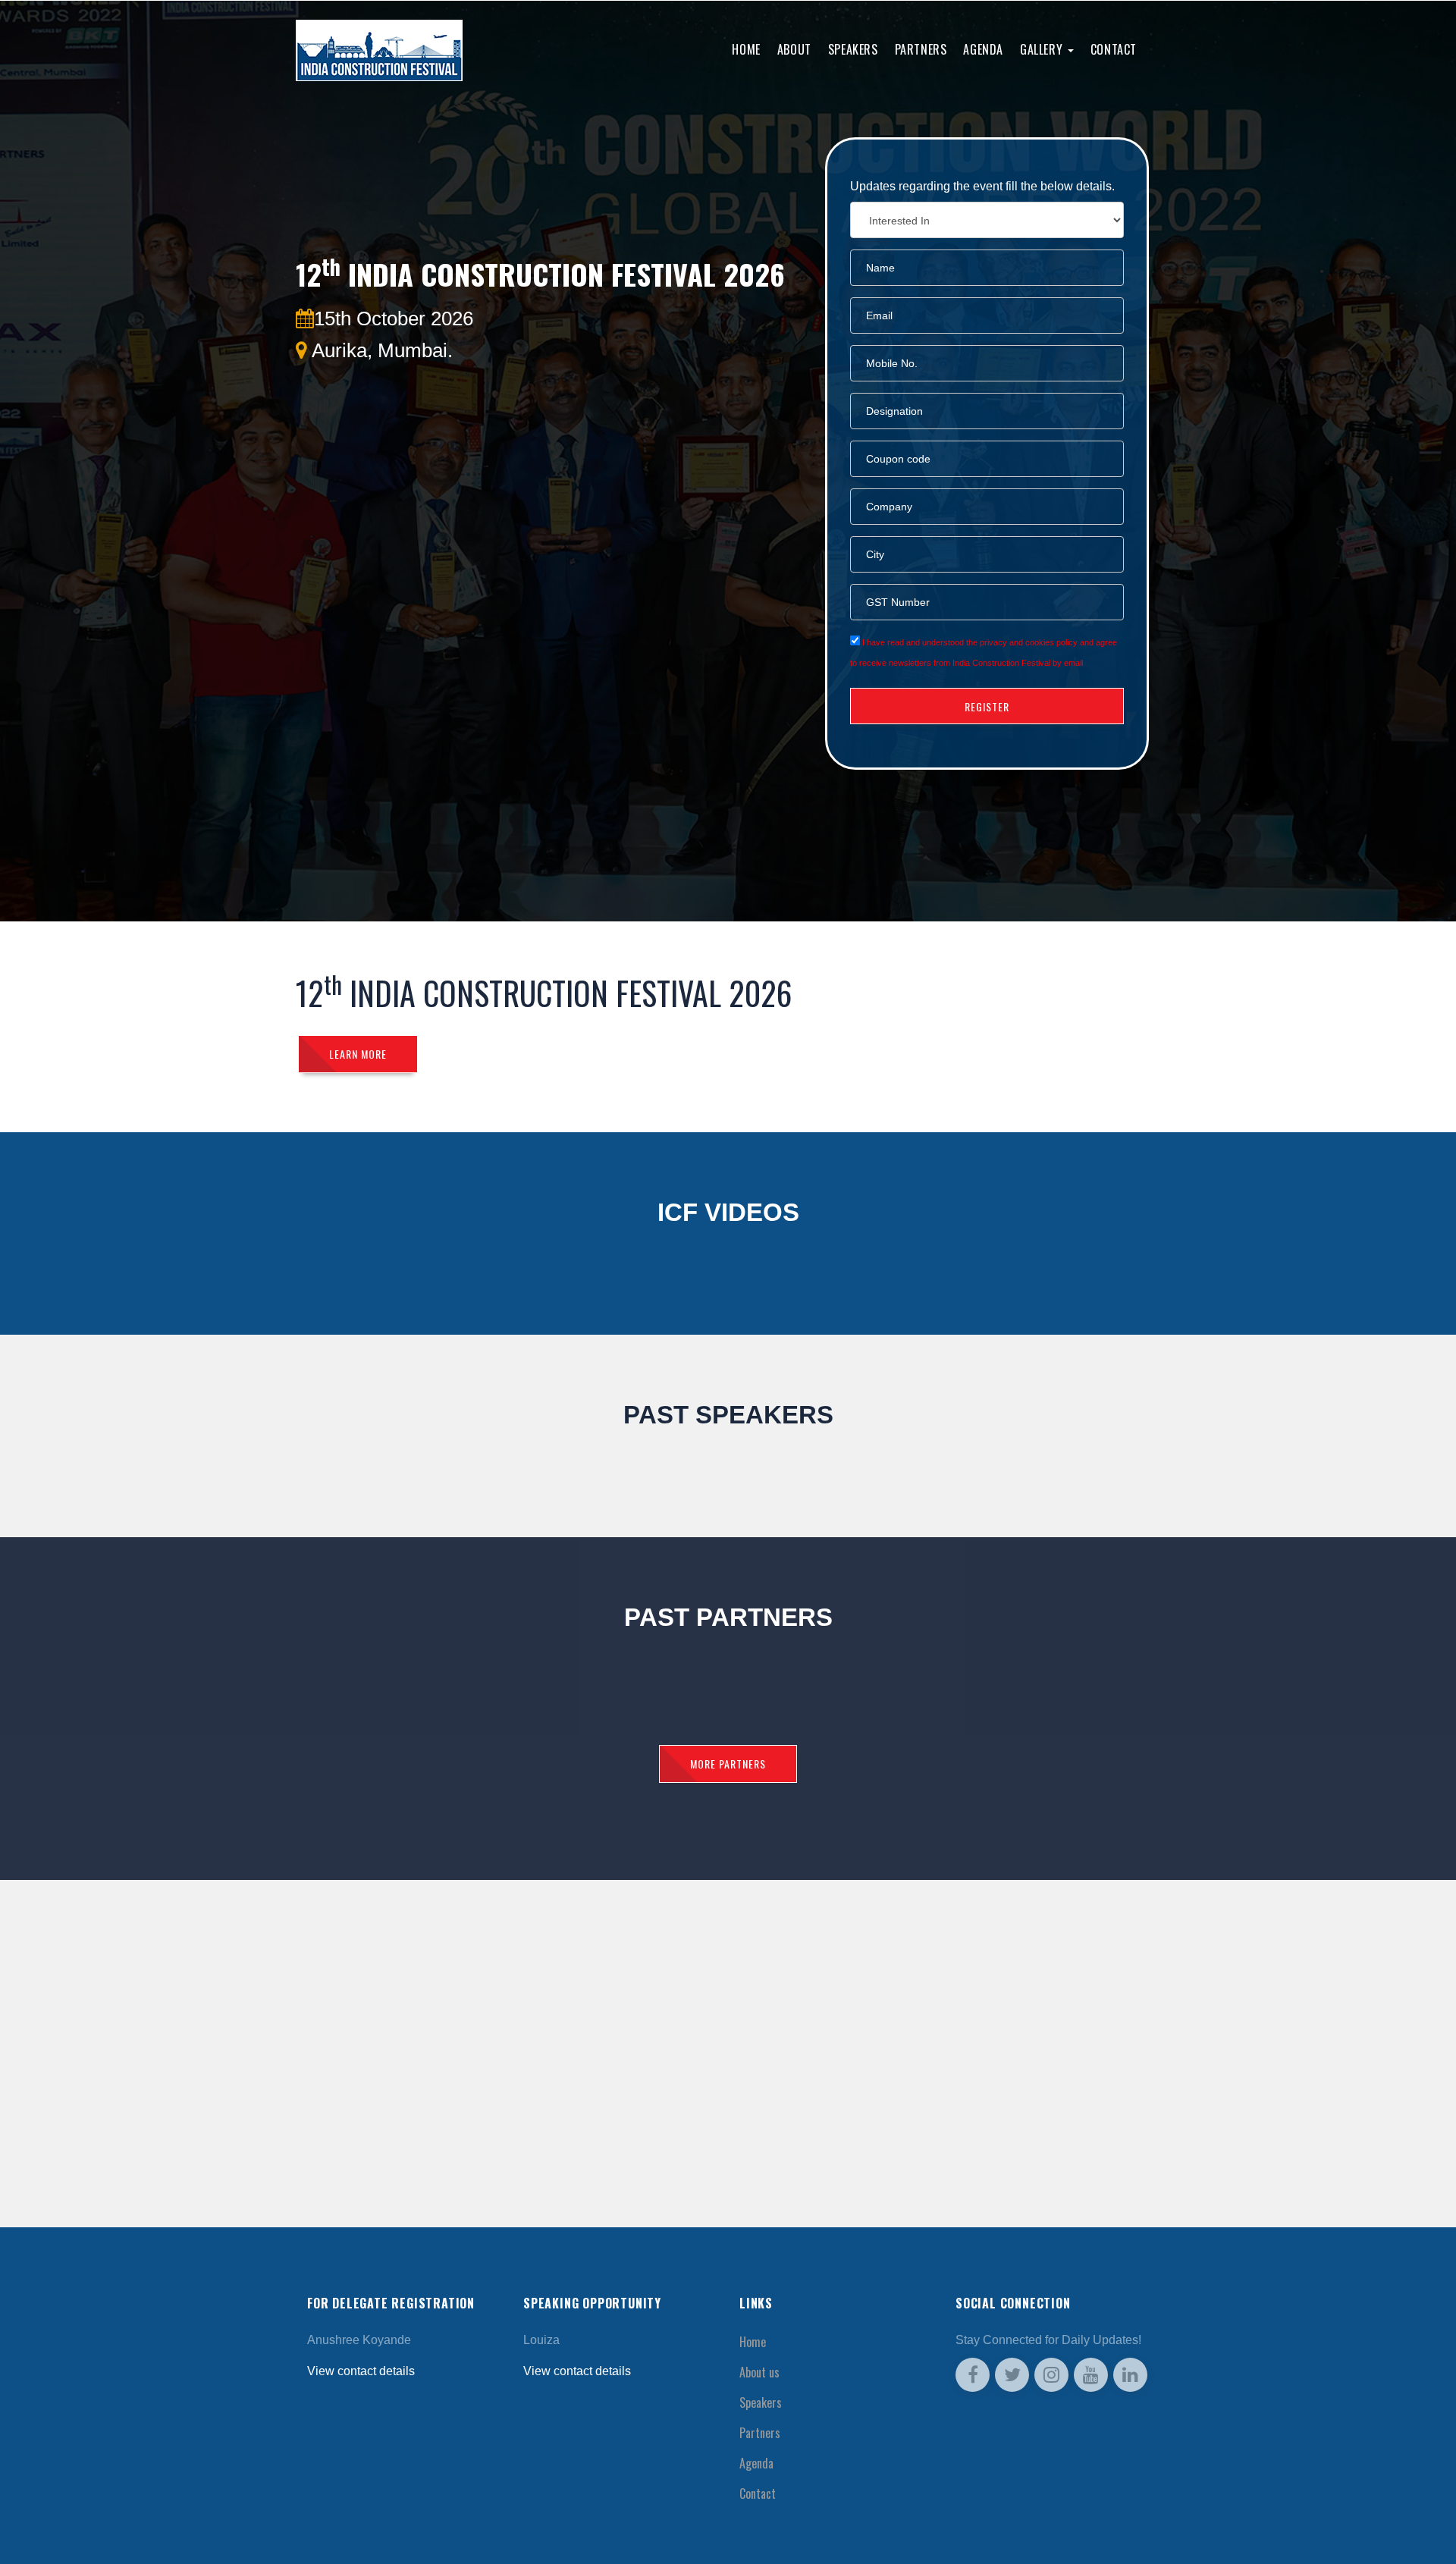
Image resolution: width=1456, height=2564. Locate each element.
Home (746, 49)
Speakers (853, 49)
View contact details (361, 2371)
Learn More (358, 1054)
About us (759, 2372)
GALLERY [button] (1043, 49)
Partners (921, 49)
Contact (1114, 49)
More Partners (728, 1764)
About (794, 49)
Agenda (983, 49)
